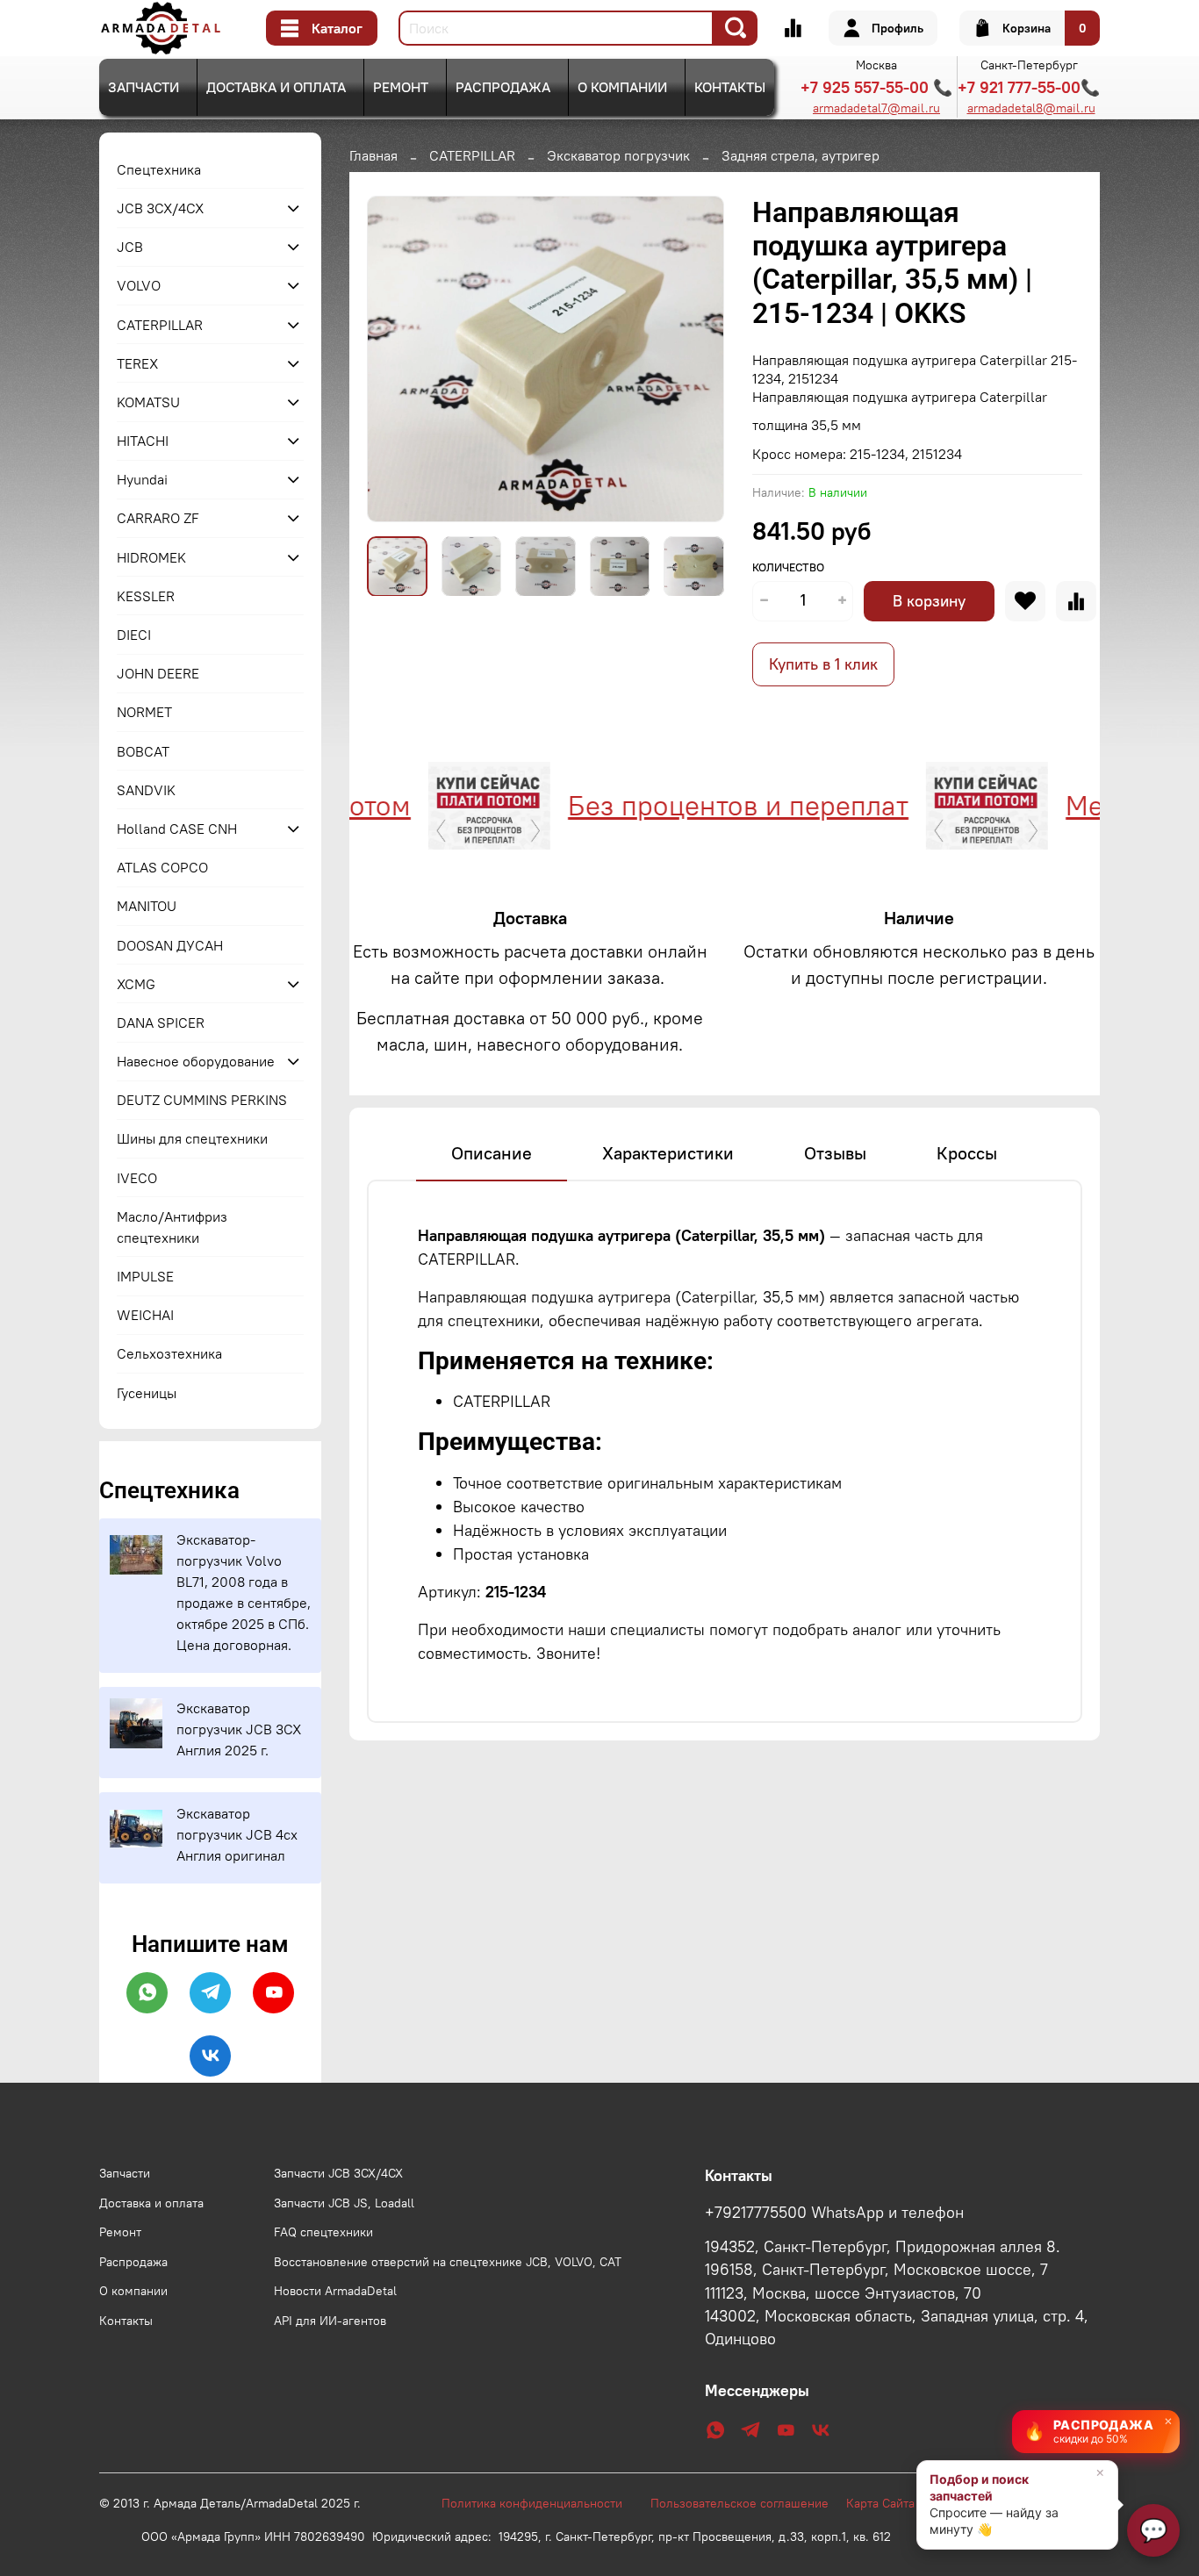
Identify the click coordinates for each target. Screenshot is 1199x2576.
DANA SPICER (161, 1023)
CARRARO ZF (158, 518)
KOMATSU (148, 402)
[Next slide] (696, 359)
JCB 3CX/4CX (160, 208)
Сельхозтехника (169, 1353)
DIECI (134, 635)
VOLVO (139, 285)
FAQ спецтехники (323, 2232)
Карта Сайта (880, 2503)
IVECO (137, 1178)
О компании (622, 87)
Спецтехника (159, 169)
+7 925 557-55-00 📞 (876, 87)
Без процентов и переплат (682, 805)
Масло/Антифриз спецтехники (172, 1227)
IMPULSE (145, 1276)
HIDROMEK (151, 557)
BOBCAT (143, 751)
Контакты (730, 87)
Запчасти (144, 87)
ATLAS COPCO (162, 867)
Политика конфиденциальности (541, 2503)
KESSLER (146, 596)
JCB (130, 247)
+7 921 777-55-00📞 (1029, 87)
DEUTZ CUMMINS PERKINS (202, 1100)
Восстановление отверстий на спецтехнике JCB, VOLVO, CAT (448, 2262)
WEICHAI (145, 1315)
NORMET (144, 712)
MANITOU (147, 906)
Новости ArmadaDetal (335, 2291)
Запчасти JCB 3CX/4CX (338, 2173)
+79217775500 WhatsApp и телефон (834, 2213)
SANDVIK (146, 790)
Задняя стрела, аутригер (801, 155)
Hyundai (142, 479)
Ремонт (401, 87)
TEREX (137, 363)
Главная (373, 155)
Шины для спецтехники (192, 1138)
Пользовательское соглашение (748, 2503)
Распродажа (503, 87)
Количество (788, 567)
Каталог (337, 28)
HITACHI (143, 441)
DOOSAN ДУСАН (170, 945)
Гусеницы (147, 1393)
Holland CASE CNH (177, 829)
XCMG (136, 984)
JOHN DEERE (158, 673)
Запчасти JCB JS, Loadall (344, 2203)
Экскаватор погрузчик (618, 155)
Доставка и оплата (276, 87)
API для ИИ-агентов (330, 2321)
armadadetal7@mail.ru (876, 108)
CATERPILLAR (472, 155)
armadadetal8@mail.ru (1031, 108)
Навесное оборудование (196, 1061)
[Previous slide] (395, 359)
